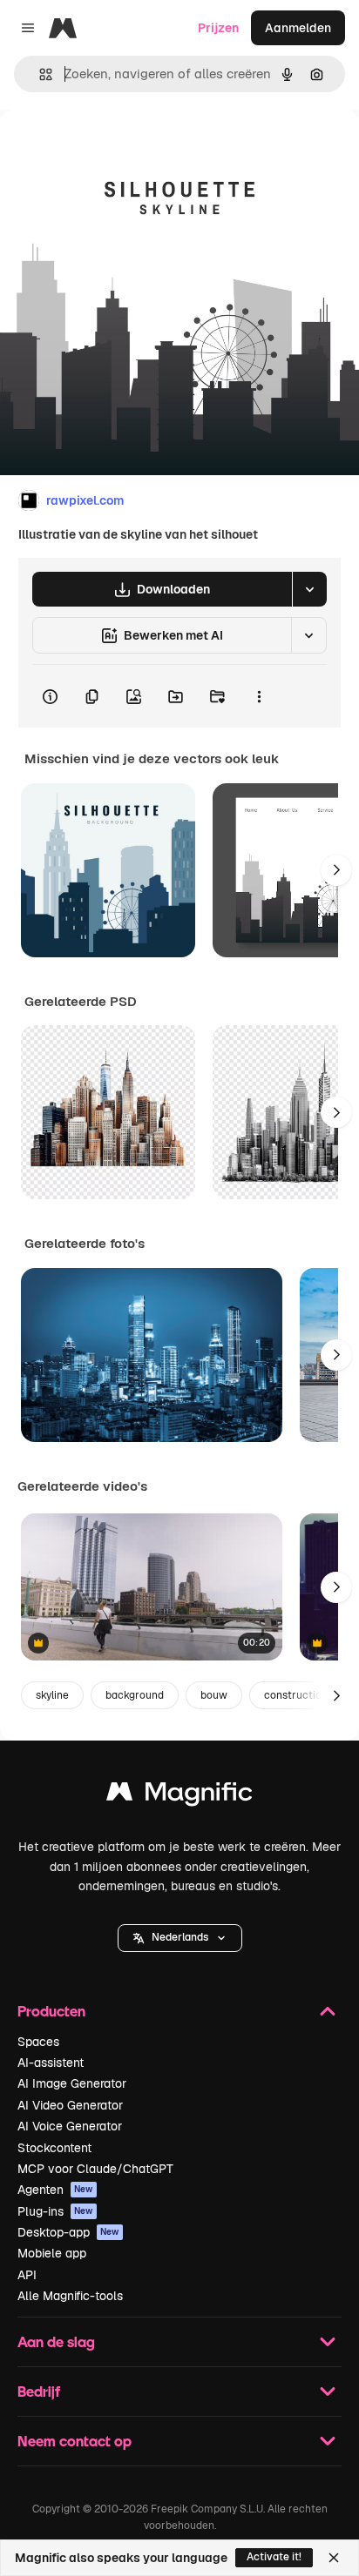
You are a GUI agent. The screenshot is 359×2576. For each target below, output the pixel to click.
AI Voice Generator (70, 2126)
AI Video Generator (70, 2105)
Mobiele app (52, 2253)
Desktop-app (68, 2232)
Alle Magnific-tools (70, 2296)
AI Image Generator (72, 2083)
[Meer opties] (259, 696)
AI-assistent (51, 2063)
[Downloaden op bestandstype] (309, 589)
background (135, 1695)
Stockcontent (54, 2148)
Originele (115, 149)
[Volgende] (336, 870)
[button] (180, 1938)
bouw (214, 1695)
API (27, 2275)
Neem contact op (75, 2441)
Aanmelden (298, 28)
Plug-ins (55, 2211)
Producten (51, 2011)
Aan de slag (56, 2341)
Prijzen (218, 28)
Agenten (55, 2190)
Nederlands (180, 1937)
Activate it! (274, 2557)
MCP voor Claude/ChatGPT (95, 2169)
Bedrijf (39, 2391)
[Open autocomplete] (39, 74)
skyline (52, 1695)
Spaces (38, 2042)
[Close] (334, 2558)
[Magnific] (179, 1796)
